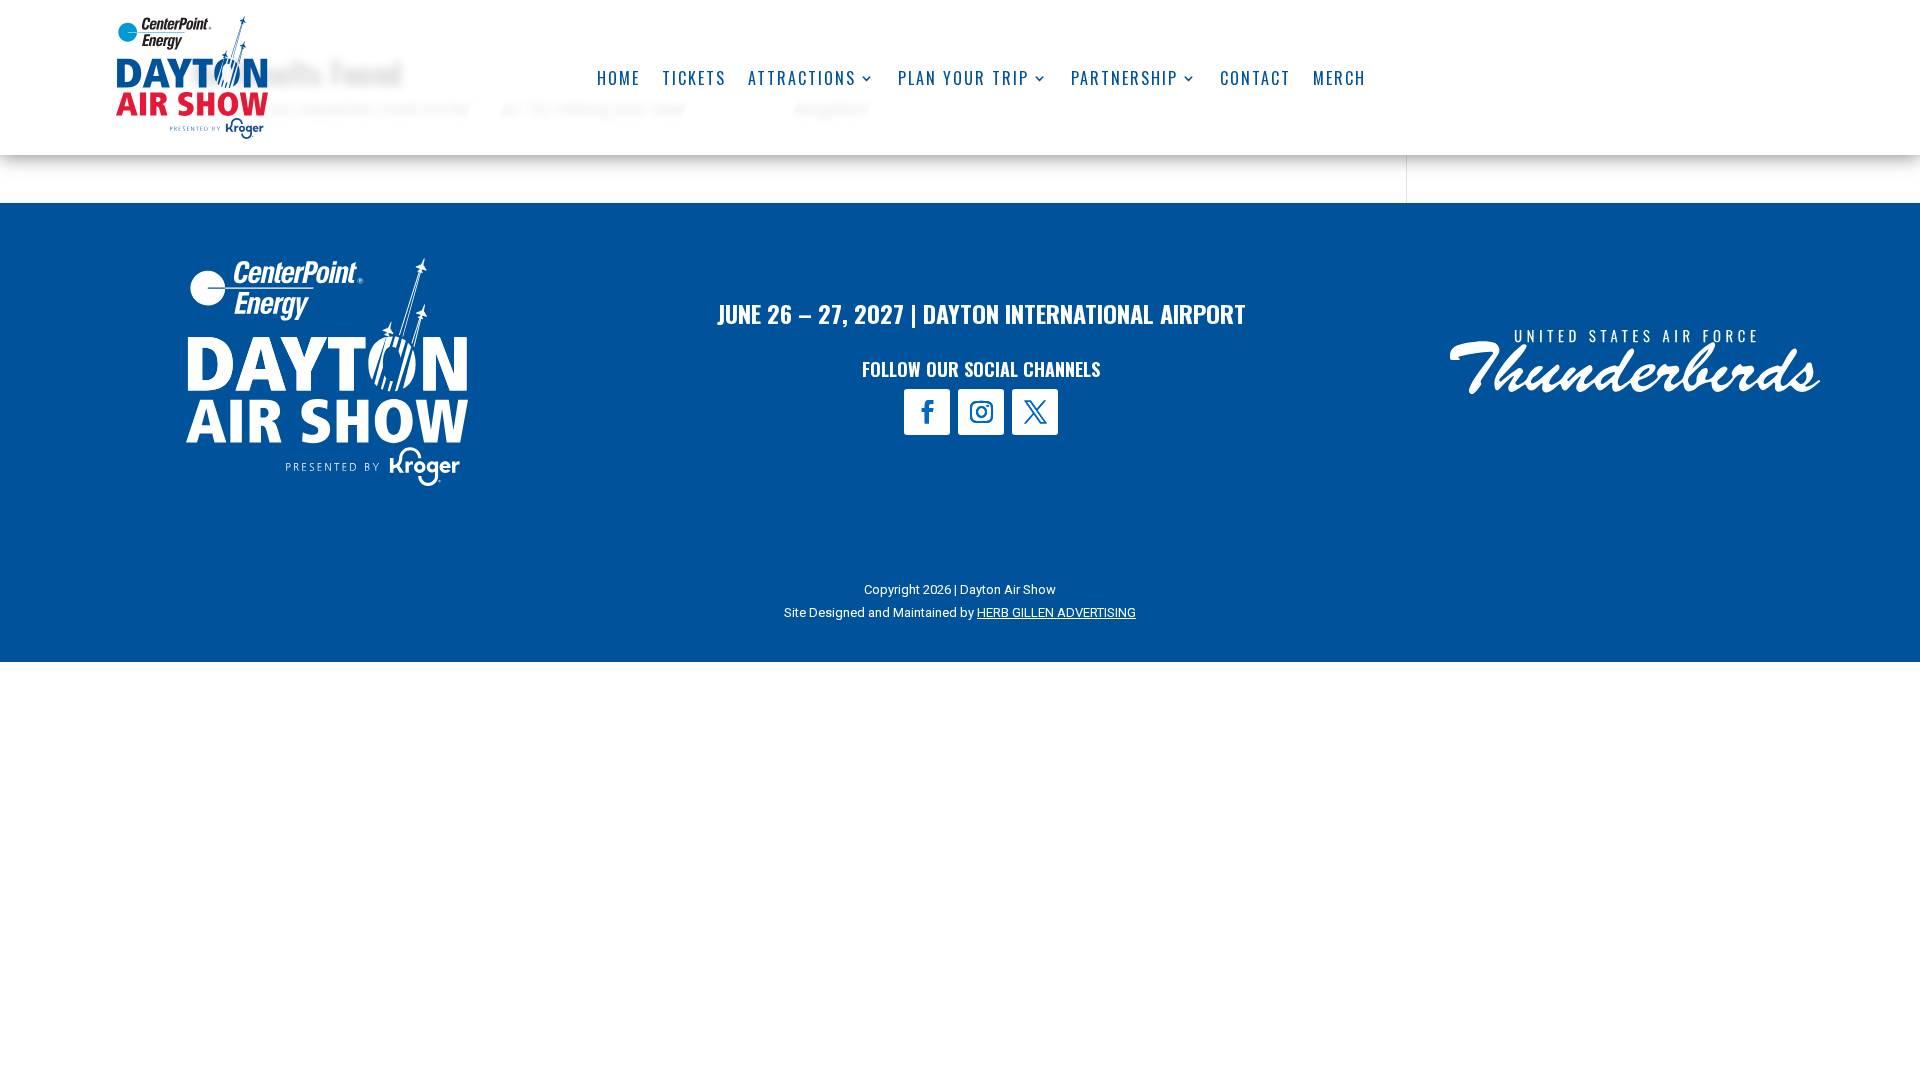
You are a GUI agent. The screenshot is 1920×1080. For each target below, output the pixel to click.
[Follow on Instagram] (981, 412)
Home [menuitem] (618, 80)
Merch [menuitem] (1339, 80)
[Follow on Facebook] (927, 412)
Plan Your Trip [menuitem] (963, 80)
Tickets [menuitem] (694, 80)
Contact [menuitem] (1255, 80)
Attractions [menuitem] (802, 80)
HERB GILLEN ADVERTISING (1056, 612)
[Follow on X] (1035, 412)
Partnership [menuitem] (1124, 80)
